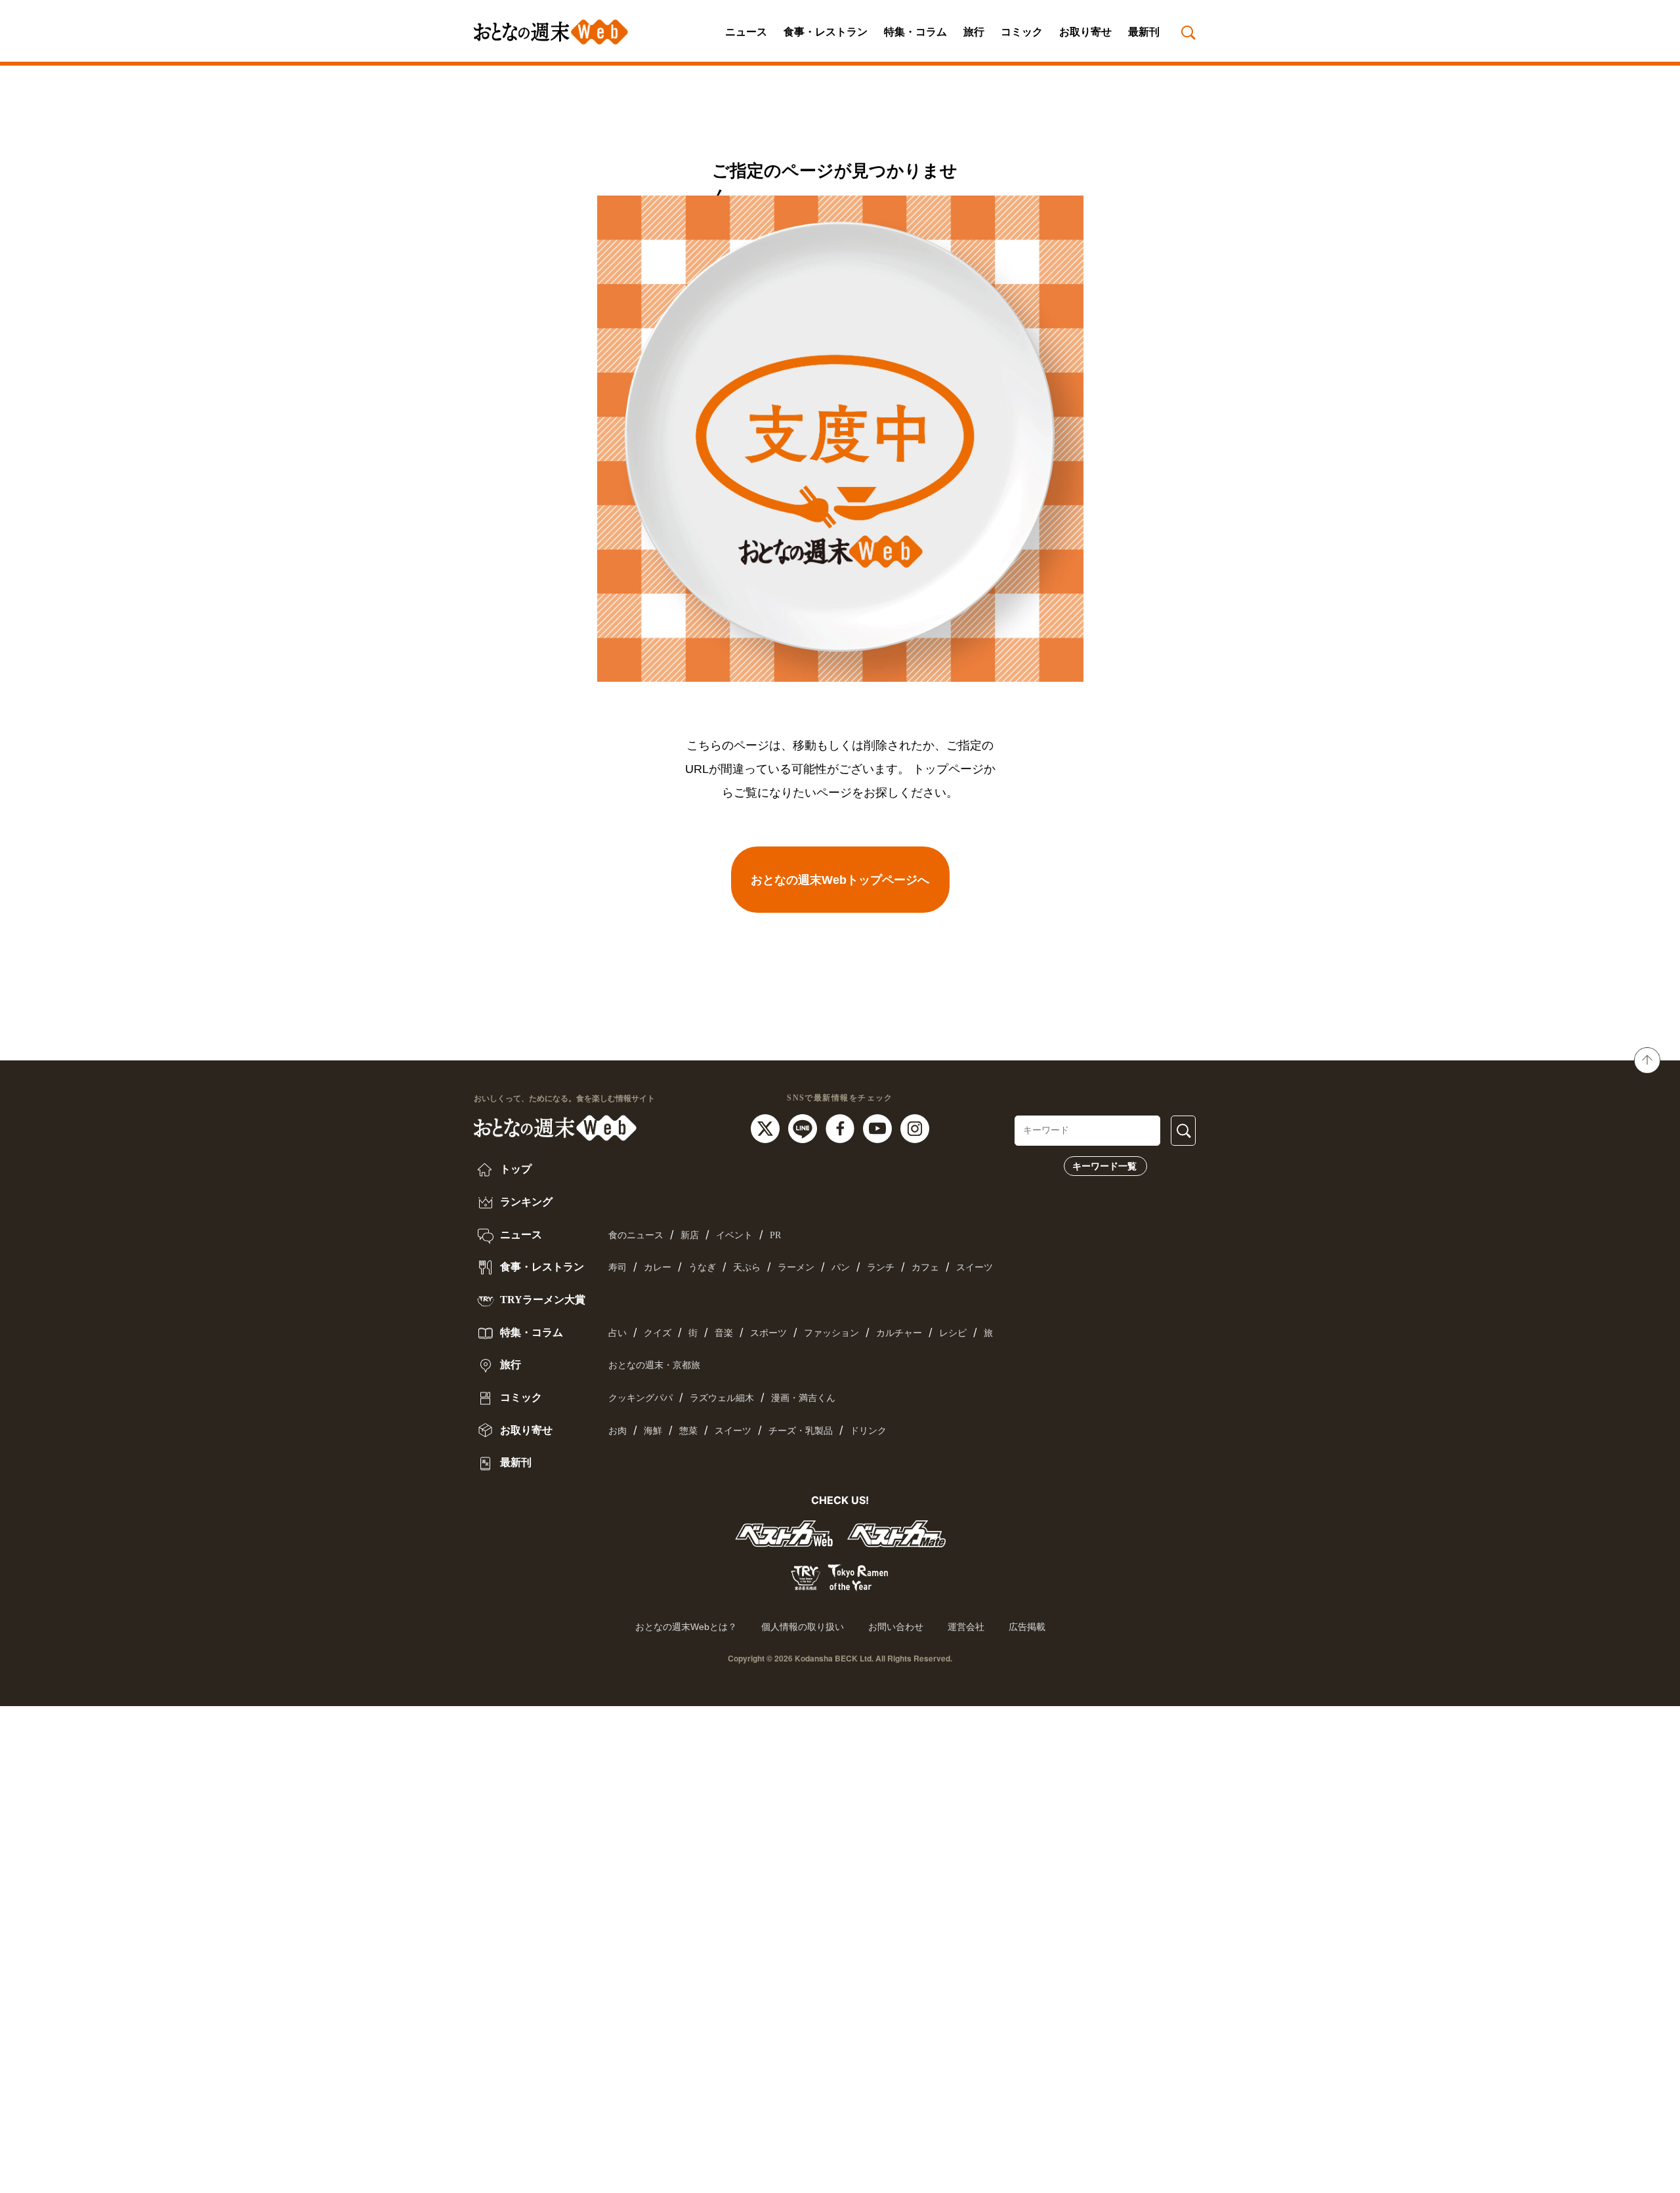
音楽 (724, 1333)
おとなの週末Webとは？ (686, 1627)
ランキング (525, 1202)
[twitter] (767, 1127)
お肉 (618, 1431)
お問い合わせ (896, 1627)
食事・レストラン (826, 32)
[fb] (842, 1127)
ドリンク (868, 1431)
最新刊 (1144, 32)
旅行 (974, 32)
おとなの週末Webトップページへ (840, 880)
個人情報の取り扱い (803, 1627)
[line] (804, 1127)
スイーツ (975, 1267)
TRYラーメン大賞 (541, 1300)
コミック (1022, 32)
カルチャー (899, 1333)
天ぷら (747, 1267)
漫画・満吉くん (803, 1398)
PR (775, 1235)
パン (841, 1267)
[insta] (915, 1127)
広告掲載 (1027, 1627)
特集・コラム (915, 32)
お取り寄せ (1085, 32)
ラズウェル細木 (722, 1398)
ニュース (746, 32)
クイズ (658, 1333)
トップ (514, 1169)
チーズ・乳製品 (801, 1431)
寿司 (618, 1267)
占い (618, 1333)
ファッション (831, 1333)
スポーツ (768, 1333)
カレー (658, 1267)
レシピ (953, 1333)
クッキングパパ (640, 1398)
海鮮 (653, 1431)
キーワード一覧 (1104, 1166)
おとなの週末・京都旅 (654, 1365)
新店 (690, 1235)
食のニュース (636, 1235)
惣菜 (688, 1431)
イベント (734, 1235)
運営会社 (966, 1627)
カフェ (925, 1267)
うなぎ (702, 1267)
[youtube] (879, 1127)
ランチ (881, 1267)
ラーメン (796, 1267)
